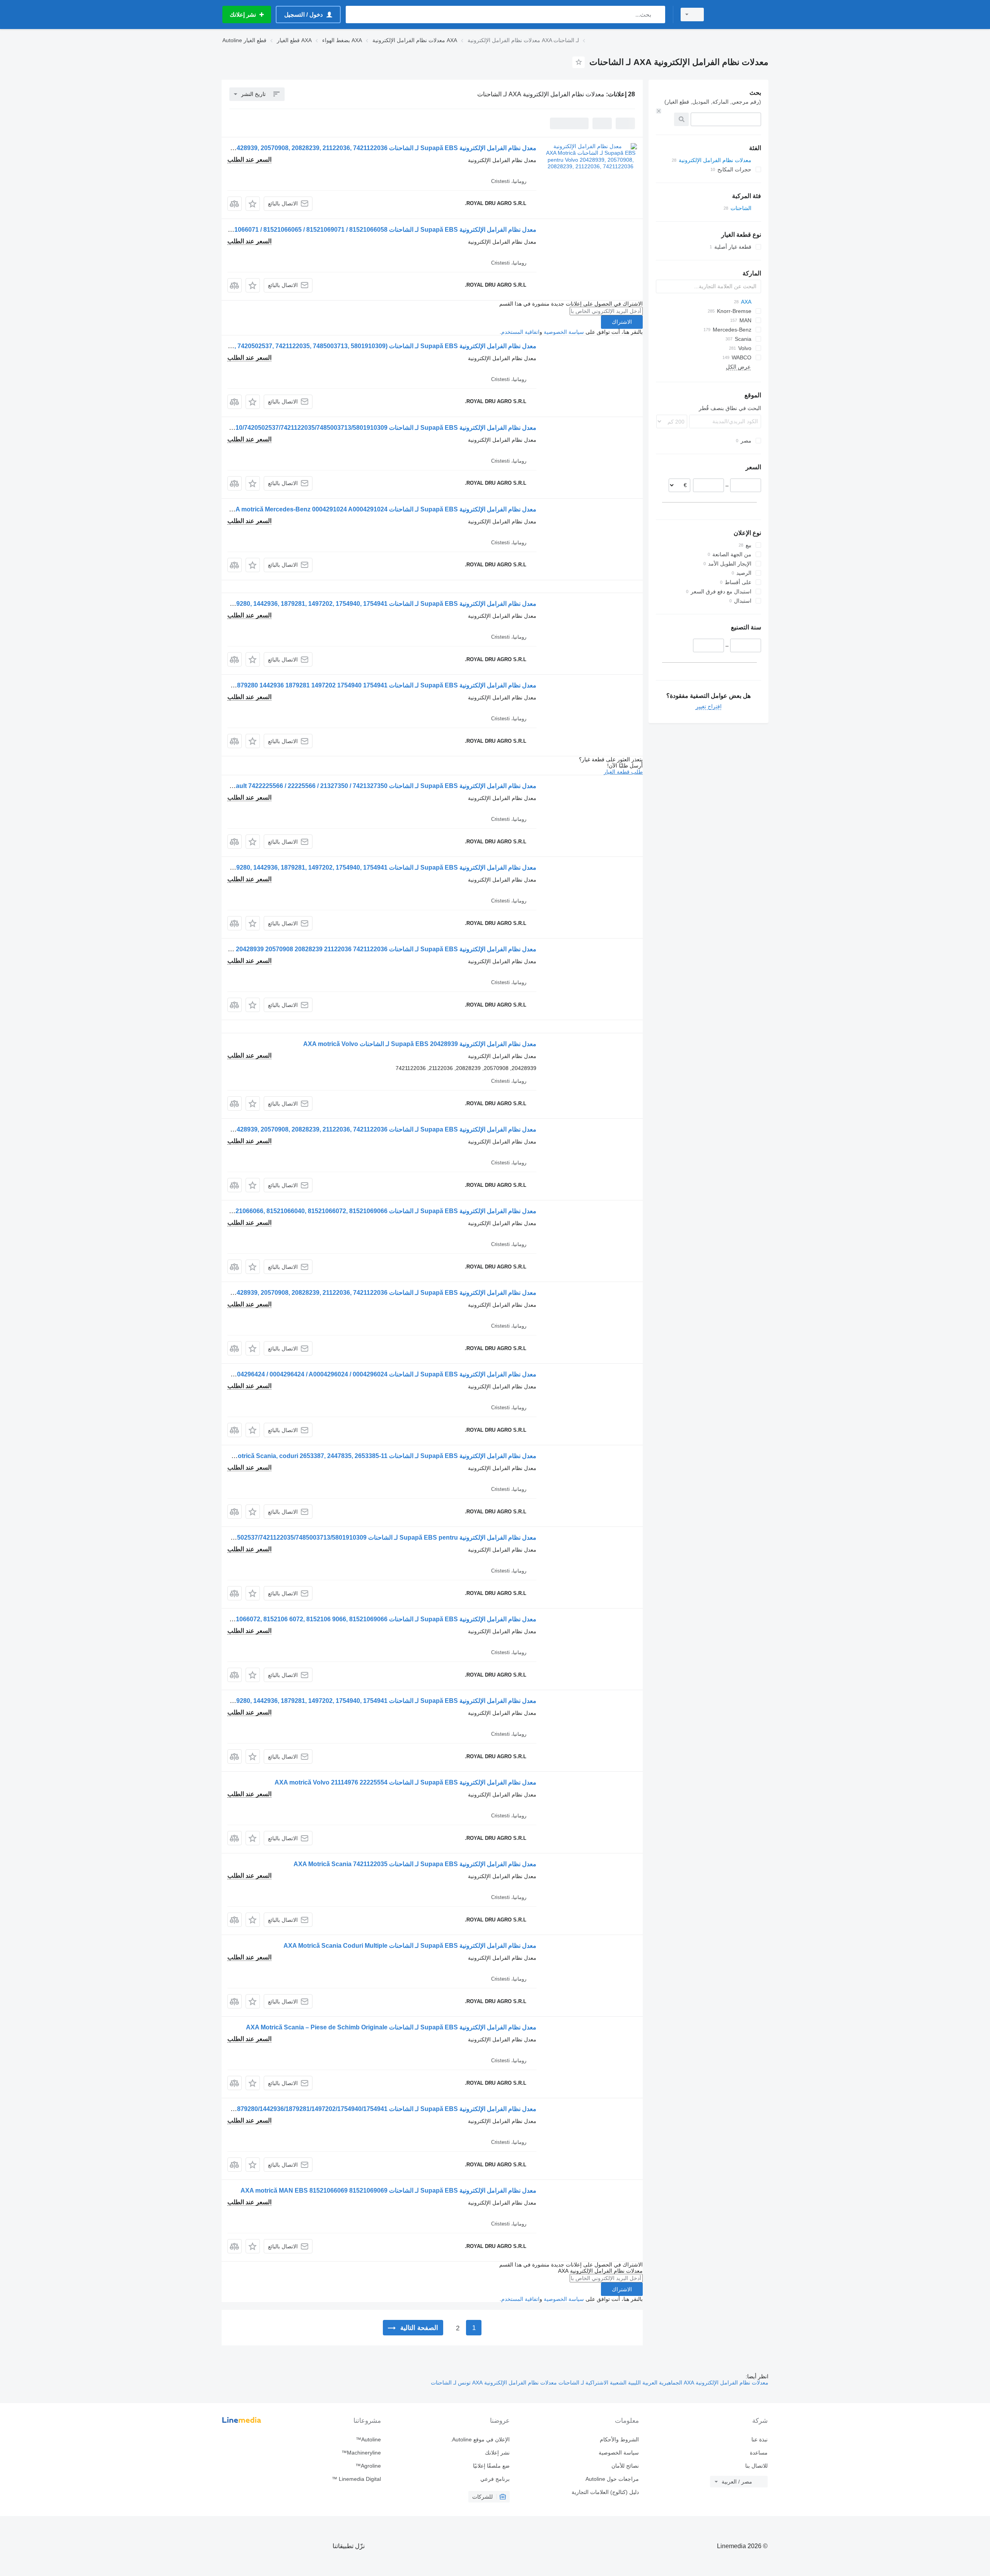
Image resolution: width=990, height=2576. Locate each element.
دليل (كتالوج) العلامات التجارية (605, 2492)
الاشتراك (622, 322)
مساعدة (759, 2453)
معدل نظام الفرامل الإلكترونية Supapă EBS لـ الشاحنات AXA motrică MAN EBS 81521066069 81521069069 (388, 2191)
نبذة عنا (760, 2439)
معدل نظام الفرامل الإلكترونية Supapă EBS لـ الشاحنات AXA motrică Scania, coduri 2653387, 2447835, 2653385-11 (377, 1456)
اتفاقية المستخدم (520, 332)
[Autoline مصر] (741, 15)
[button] (253, 204)
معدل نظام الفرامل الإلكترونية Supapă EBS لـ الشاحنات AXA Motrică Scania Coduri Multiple (410, 1946)
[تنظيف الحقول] (659, 111)
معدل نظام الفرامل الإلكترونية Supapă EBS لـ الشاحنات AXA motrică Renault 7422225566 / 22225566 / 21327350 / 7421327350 (361, 786)
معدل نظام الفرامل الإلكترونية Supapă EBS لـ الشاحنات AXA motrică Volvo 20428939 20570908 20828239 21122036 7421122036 (358, 949)
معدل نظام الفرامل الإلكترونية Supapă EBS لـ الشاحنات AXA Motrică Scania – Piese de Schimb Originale (391, 2027)
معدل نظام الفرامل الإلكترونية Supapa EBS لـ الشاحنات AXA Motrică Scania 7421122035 (415, 1864)
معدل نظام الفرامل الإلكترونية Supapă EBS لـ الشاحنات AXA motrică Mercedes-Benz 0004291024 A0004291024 (381, 509)
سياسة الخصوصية (564, 332)
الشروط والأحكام (619, 2439)
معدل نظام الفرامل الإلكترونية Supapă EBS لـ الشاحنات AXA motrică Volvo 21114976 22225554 (405, 1782)
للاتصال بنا (756, 2466)
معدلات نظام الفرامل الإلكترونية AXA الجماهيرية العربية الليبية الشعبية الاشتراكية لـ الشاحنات (663, 2383)
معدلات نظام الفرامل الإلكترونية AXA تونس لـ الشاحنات (494, 2383)
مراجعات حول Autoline (612, 2479)
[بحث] (658, 15)
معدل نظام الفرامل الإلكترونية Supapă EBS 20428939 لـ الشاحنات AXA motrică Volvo (420, 1044)
